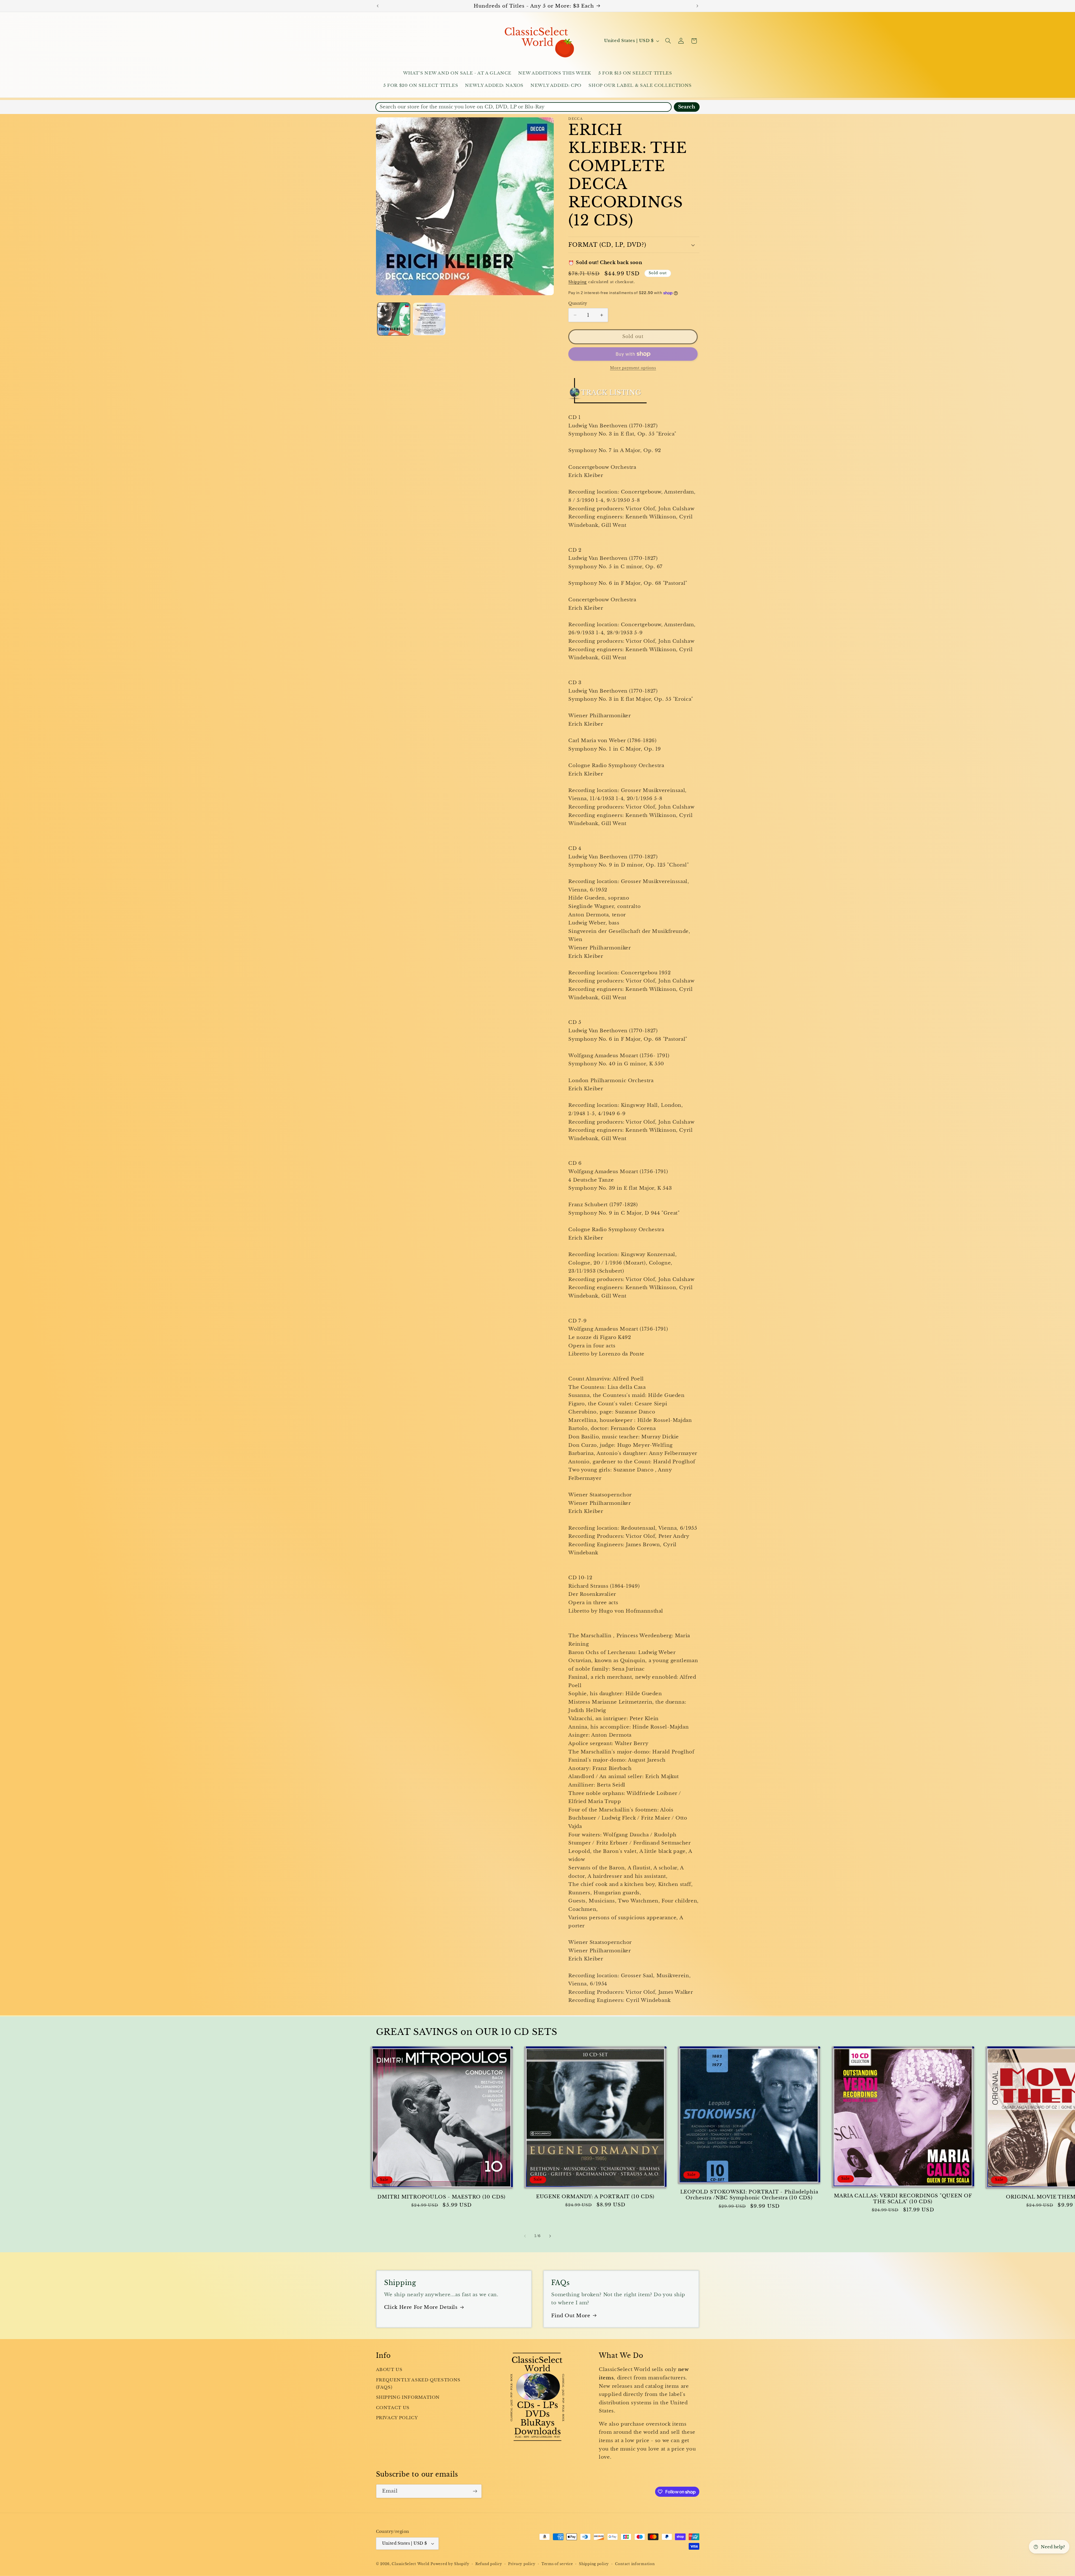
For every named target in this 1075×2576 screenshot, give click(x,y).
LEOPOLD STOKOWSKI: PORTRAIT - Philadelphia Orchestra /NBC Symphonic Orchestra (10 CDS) (749, 2195)
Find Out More (571, 2316)
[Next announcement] (697, 6)
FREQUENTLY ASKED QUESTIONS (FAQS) (418, 2384)
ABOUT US (389, 2370)
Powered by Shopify (450, 2564)
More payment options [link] (633, 368)
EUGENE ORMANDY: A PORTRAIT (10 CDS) (595, 2197)
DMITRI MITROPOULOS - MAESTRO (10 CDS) (441, 2197)
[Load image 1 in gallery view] (394, 319)
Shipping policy (594, 2564)
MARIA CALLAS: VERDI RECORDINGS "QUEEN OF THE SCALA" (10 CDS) (903, 2199)
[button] (668, 41)
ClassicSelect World (410, 2564)
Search (687, 107)
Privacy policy (522, 2564)
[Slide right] (550, 2236)
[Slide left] (525, 2236)
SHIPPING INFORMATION (408, 2397)
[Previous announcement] (378, 6)
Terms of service (557, 2564)
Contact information (635, 2564)
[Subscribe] (475, 2491)
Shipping (578, 282)
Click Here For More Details (421, 2307)
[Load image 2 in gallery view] (429, 319)
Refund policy (489, 2564)
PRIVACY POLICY (397, 2418)
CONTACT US (393, 2408)
